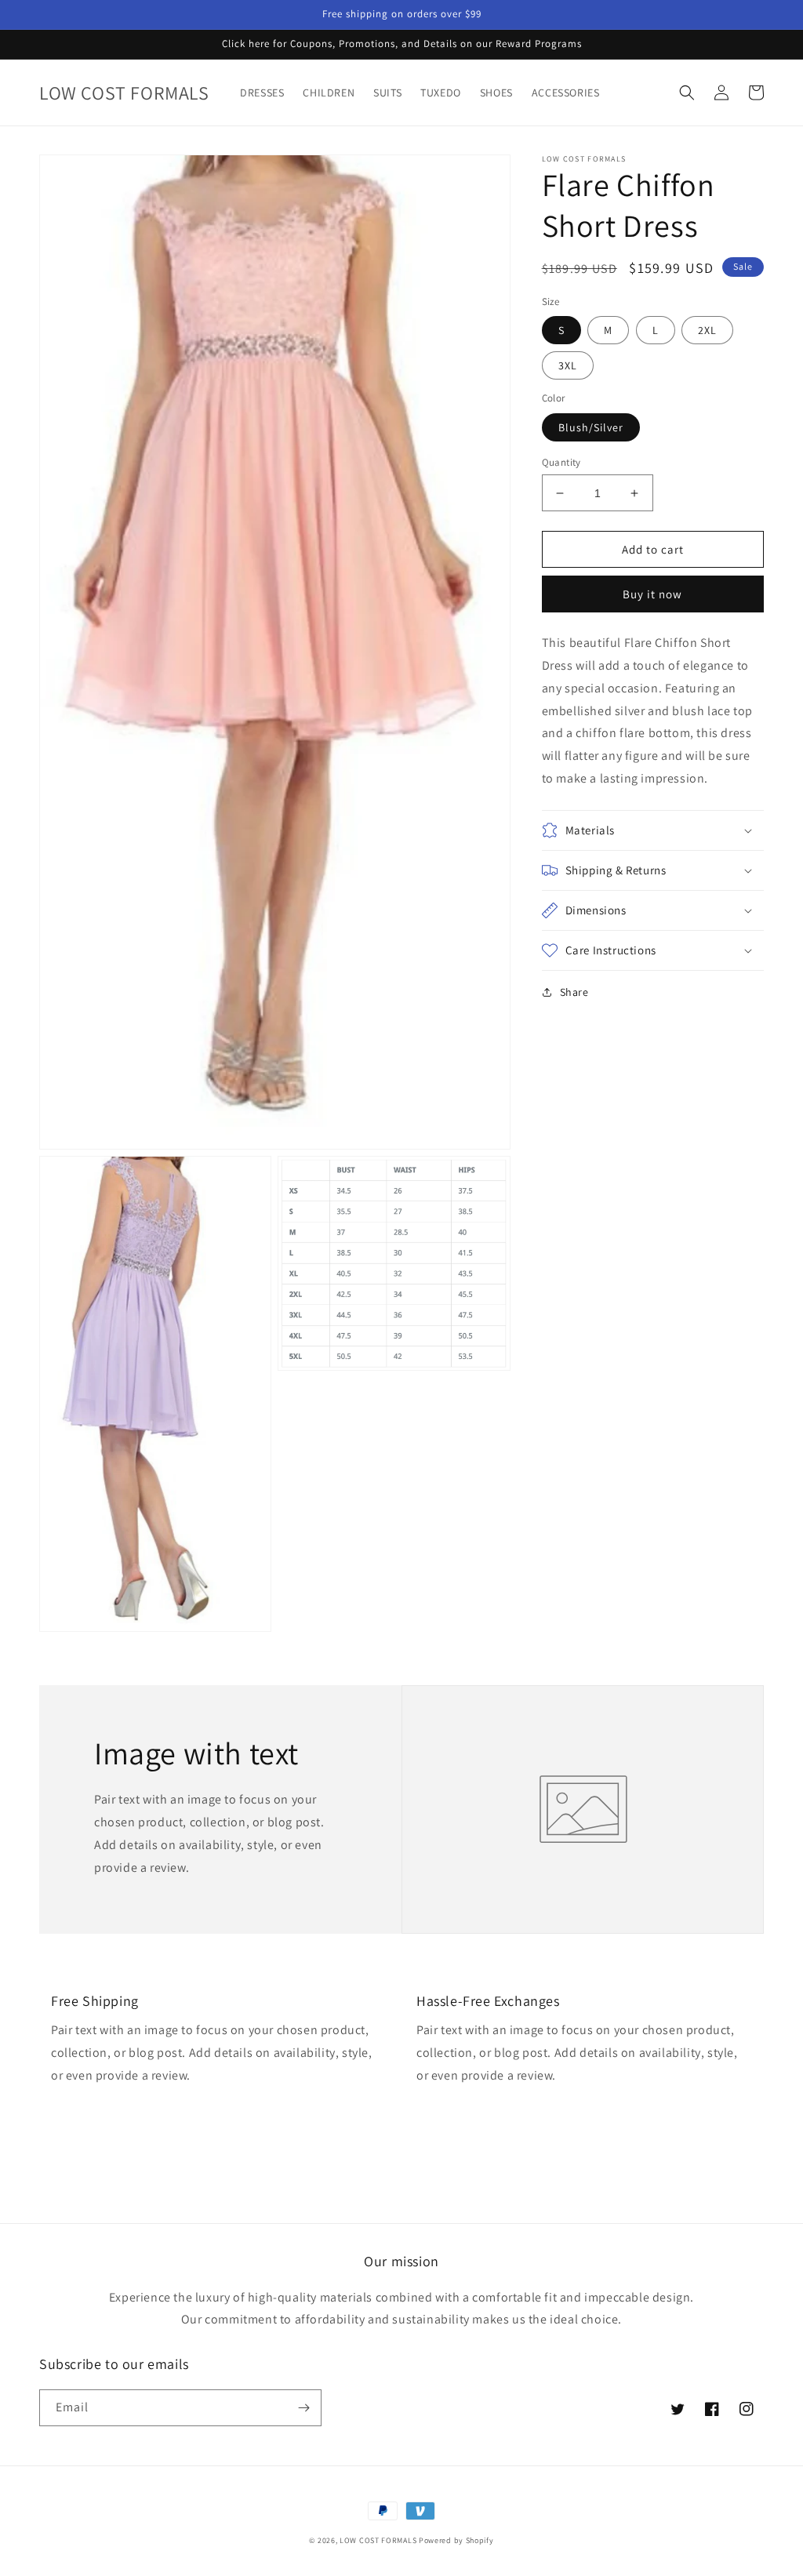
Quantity (561, 462)
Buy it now (652, 594)
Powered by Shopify (456, 2540)
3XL (568, 365)
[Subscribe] (303, 2408)
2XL (707, 330)
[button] (687, 93)
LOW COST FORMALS (378, 2540)
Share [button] (574, 992)
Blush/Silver (591, 427)
